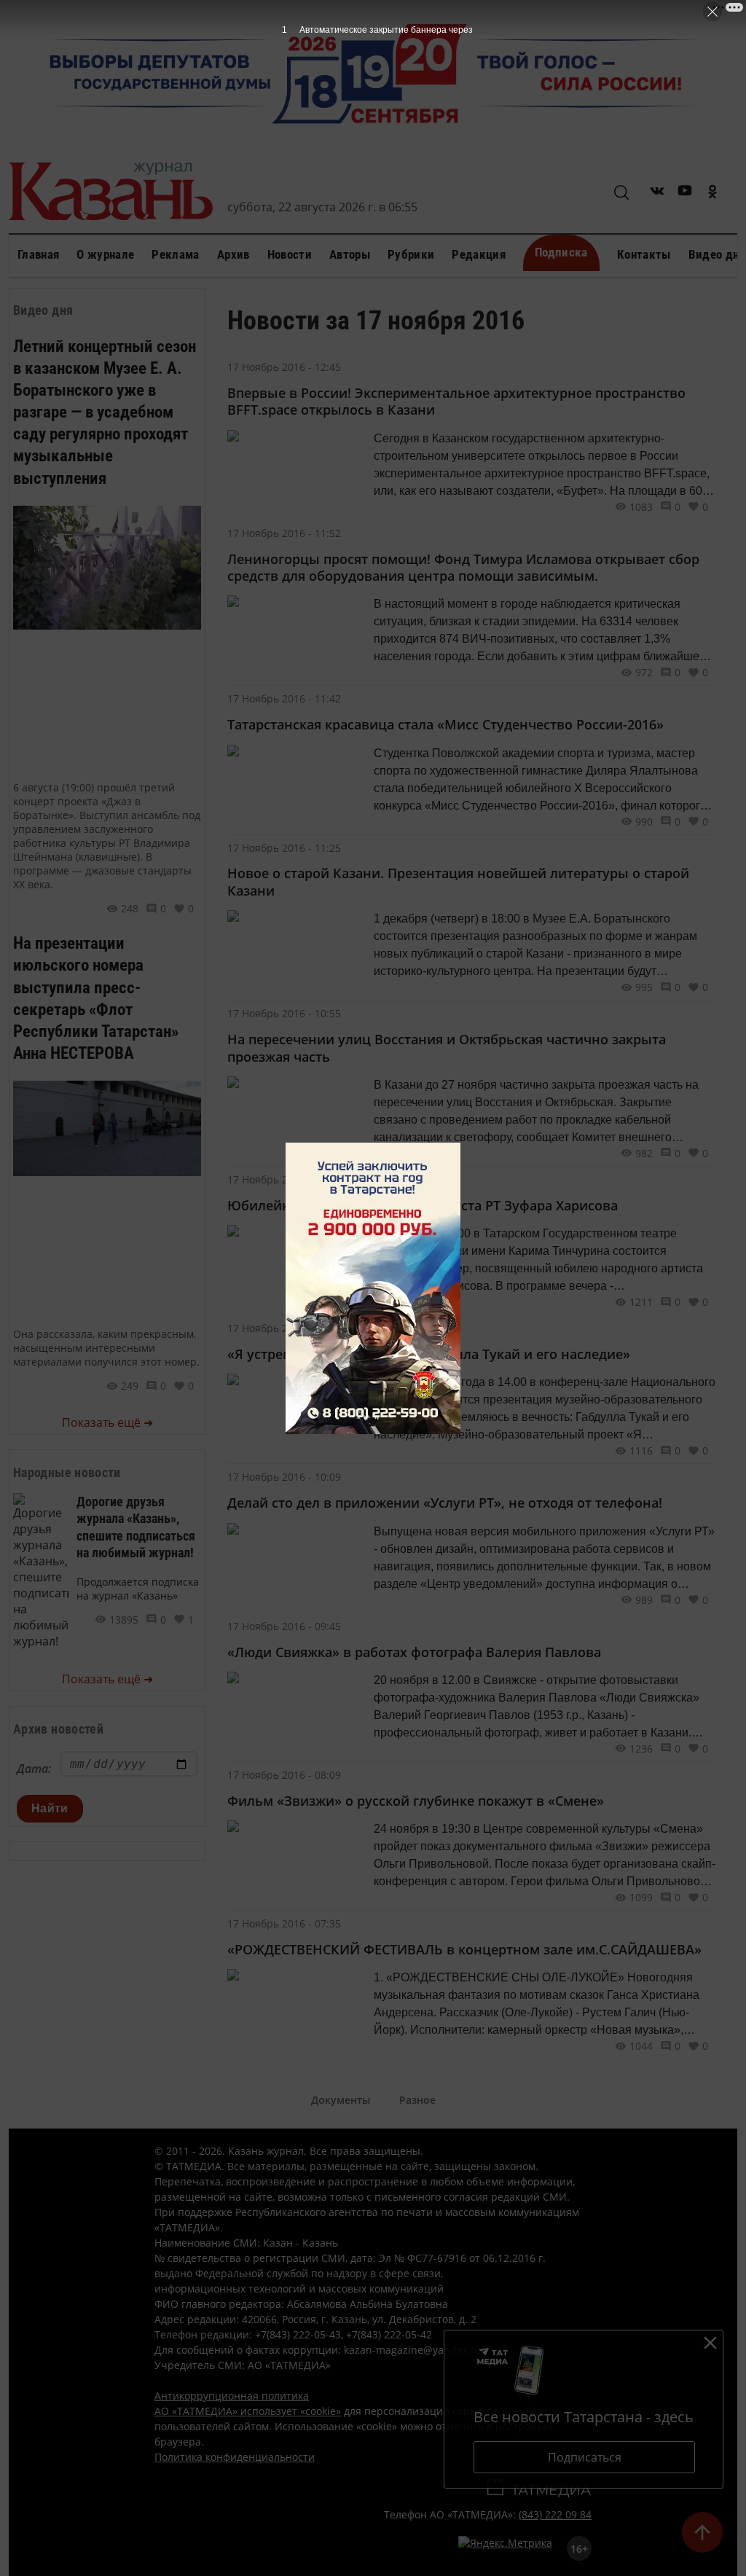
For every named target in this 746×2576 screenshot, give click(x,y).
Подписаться (585, 2457)
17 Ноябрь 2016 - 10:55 (284, 1013)
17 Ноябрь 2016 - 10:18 (284, 1328)
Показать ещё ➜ (107, 1422)
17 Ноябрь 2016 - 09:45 (284, 1626)
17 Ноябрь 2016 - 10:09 (284, 1477)
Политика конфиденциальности (235, 2457)
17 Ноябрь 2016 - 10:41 (284, 1179)
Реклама (175, 254)
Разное (417, 2100)
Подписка (561, 252)
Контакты (644, 254)
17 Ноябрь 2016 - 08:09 (284, 1775)
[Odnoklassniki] (712, 193)
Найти (50, 1808)
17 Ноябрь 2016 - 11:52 (284, 533)
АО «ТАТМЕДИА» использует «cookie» (248, 2411)
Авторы (350, 254)
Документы (341, 2100)
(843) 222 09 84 (555, 2514)
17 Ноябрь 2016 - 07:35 (284, 1923)
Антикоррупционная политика (232, 2396)
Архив (233, 254)
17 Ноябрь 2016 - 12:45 (284, 367)
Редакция (479, 254)
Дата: (34, 1769)
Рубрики (411, 254)
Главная (38, 254)
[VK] (657, 193)
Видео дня (717, 254)
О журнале (105, 254)
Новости (290, 254)
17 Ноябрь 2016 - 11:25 (284, 848)
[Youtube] (685, 193)
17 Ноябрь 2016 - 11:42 (284, 698)
